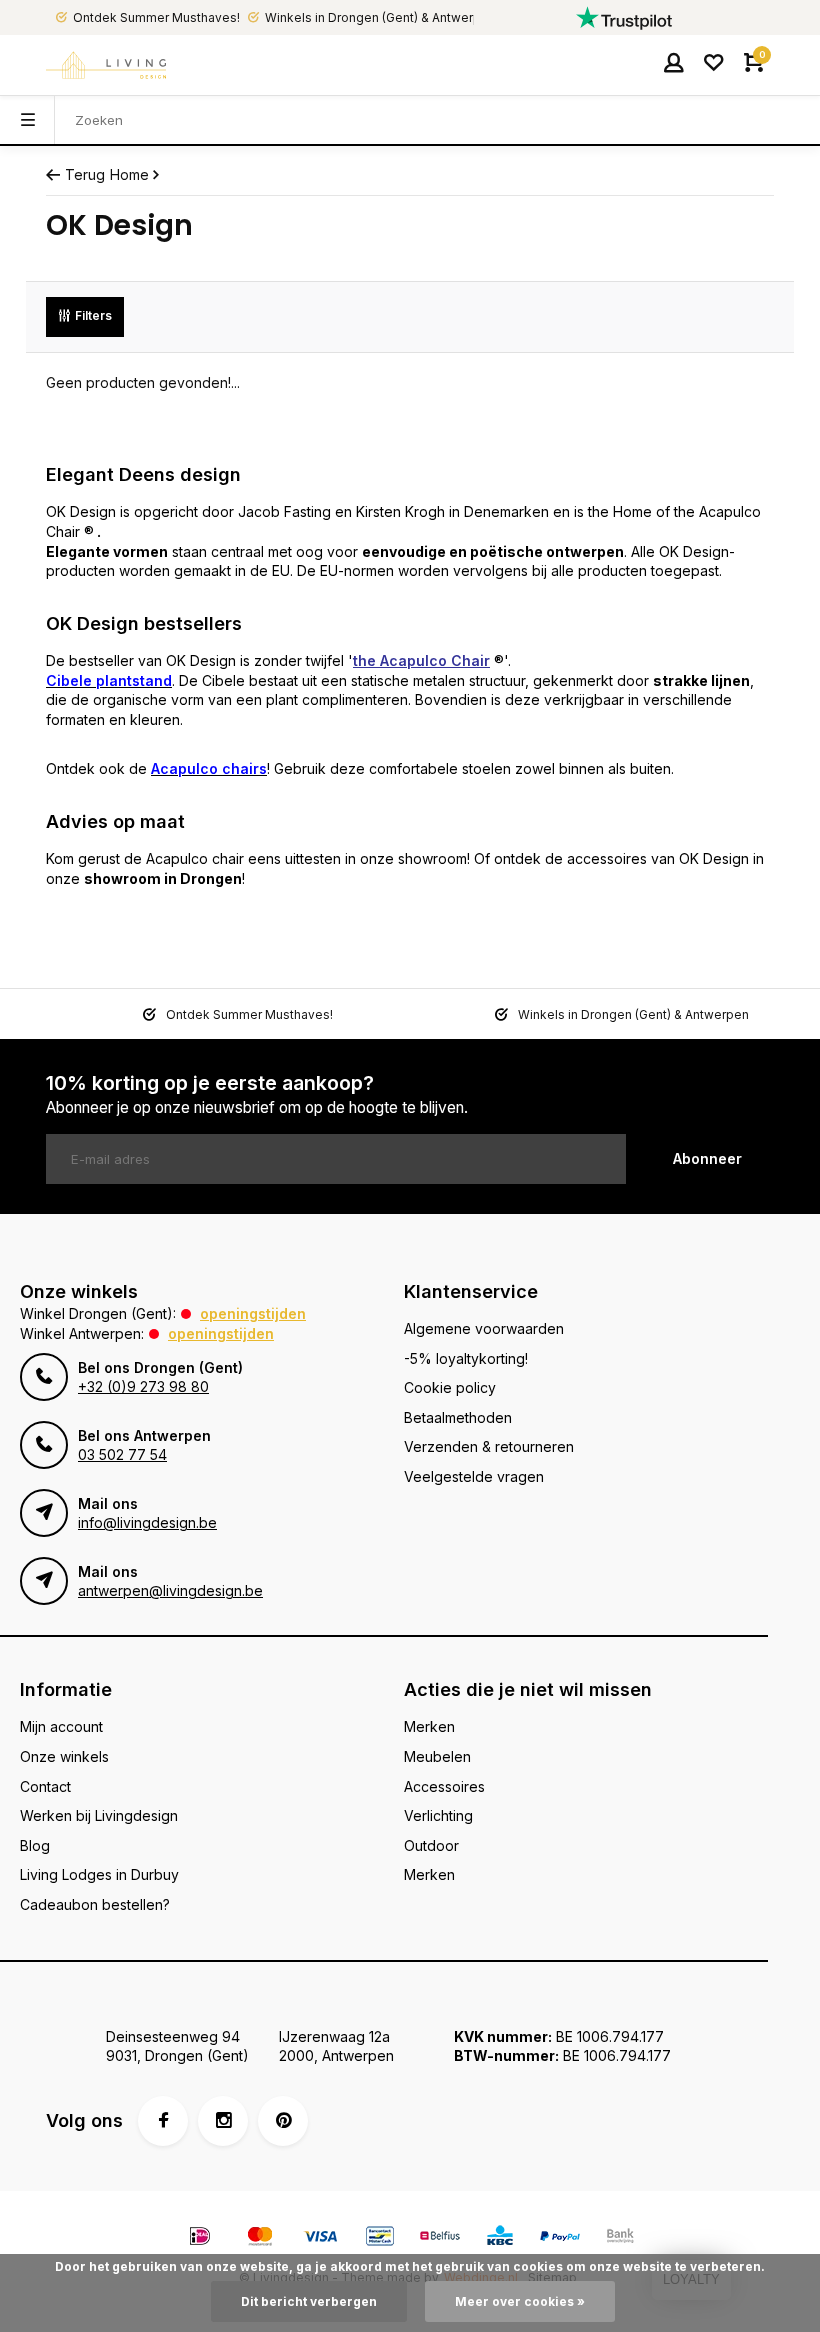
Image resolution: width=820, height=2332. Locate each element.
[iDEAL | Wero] (200, 2238)
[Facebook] (163, 2121)
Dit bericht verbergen (309, 2301)
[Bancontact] (380, 2238)
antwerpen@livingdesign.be (170, 1590)
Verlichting (438, 1815)
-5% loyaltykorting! (466, 1358)
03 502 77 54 (122, 1454)
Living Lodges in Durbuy (99, 1874)
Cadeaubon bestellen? (95, 1904)
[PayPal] (560, 2238)
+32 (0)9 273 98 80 (143, 1386)
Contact (45, 1786)
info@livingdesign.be (147, 1522)
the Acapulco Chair (421, 660)
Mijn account (61, 1726)
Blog (35, 1845)
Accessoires (444, 1786)
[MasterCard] (260, 2238)
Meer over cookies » (520, 2301)
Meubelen (437, 1756)
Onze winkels (64, 1756)
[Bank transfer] (620, 2238)
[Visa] (320, 2238)
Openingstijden (253, 1313)
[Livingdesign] (106, 65)
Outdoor (431, 1845)
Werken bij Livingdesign (99, 1815)
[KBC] (500, 2238)
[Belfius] (440, 2238)
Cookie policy (450, 1387)
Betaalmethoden (458, 1417)
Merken (429, 1726)
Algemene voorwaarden (484, 1328)
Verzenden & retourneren (489, 1446)
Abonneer (707, 1158)
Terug (85, 174)
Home (129, 174)
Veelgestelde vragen (474, 1476)
